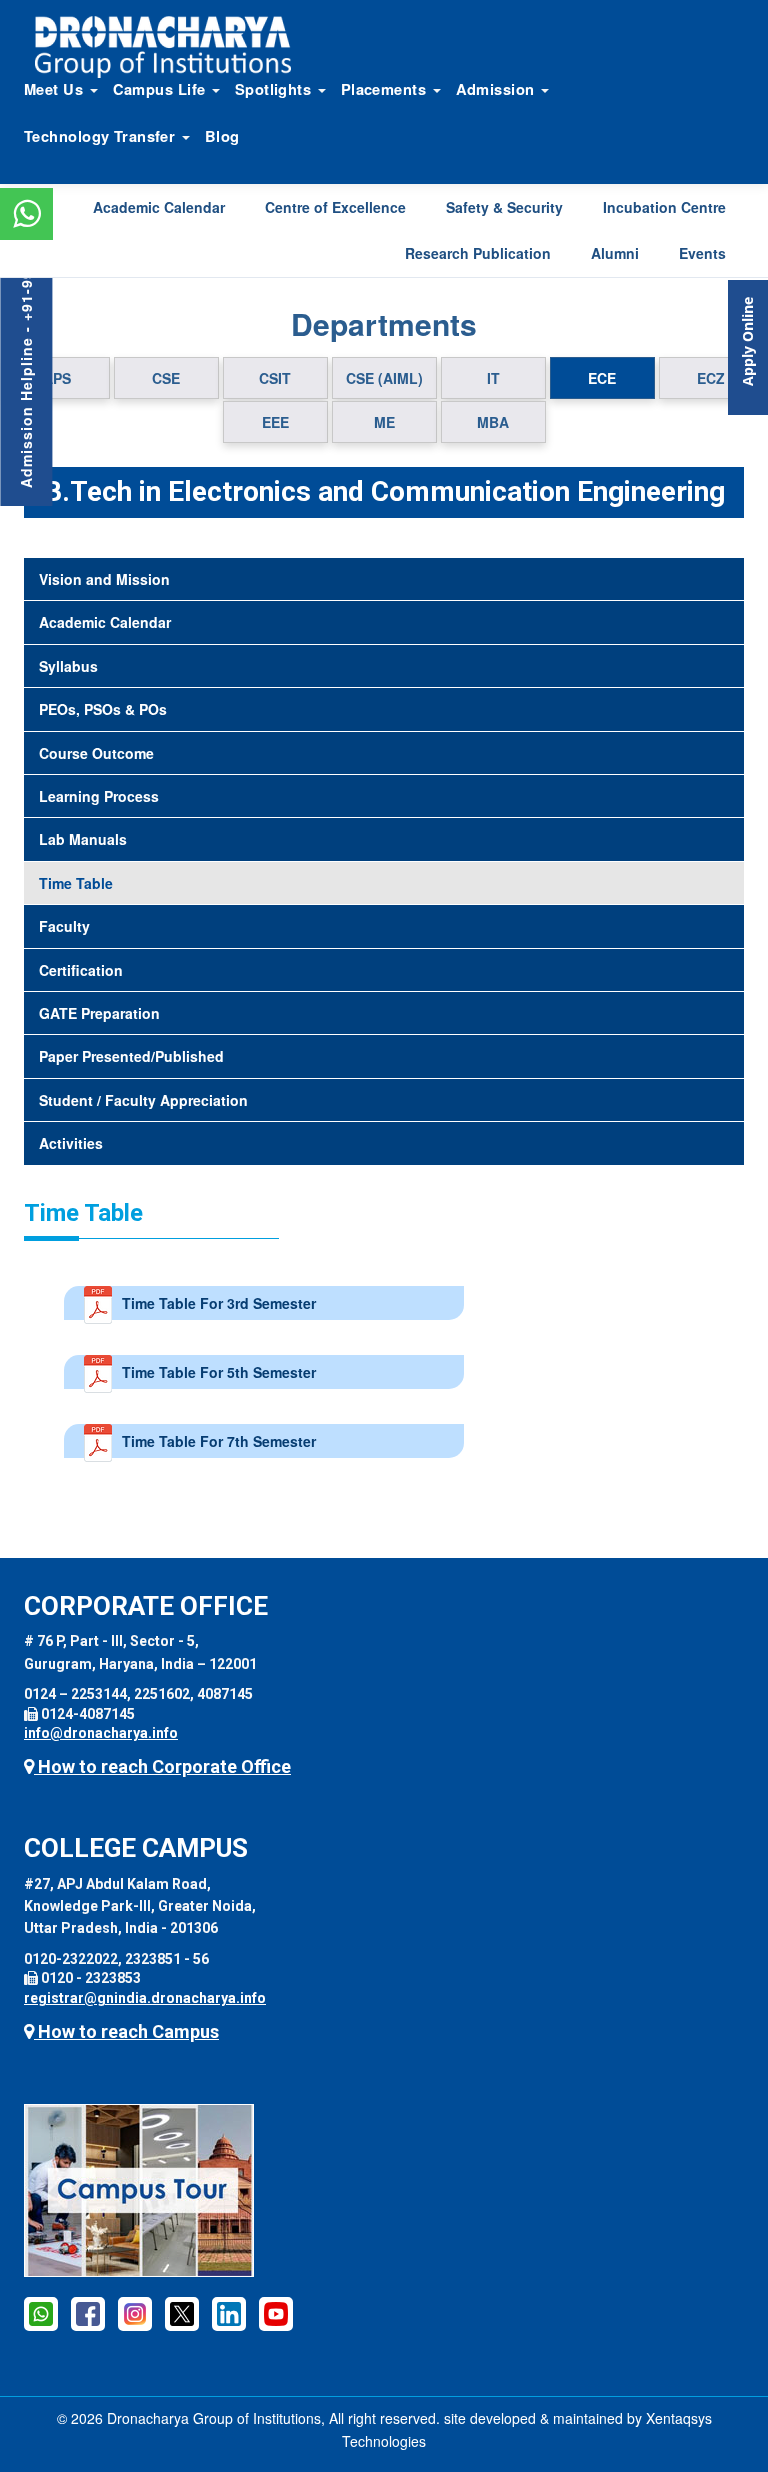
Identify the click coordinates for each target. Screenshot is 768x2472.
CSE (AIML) (384, 378)
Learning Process (99, 796)
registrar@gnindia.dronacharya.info (145, 1998)
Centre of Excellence (335, 207)
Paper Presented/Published (131, 1056)
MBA (493, 422)
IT (493, 378)
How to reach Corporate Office (162, 1766)
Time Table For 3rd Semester (219, 1303)
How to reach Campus (126, 2031)
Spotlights (275, 89)
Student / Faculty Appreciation (143, 1100)
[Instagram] (135, 2313)
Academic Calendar (159, 207)
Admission (497, 89)
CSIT (275, 378)
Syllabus (68, 666)
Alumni (615, 253)
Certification (81, 970)
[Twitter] (182, 2313)
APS (57, 378)
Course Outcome (96, 753)
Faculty (64, 926)
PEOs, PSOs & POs (103, 709)
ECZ (711, 378)
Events (702, 253)
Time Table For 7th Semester (219, 1441)
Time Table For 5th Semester (219, 1372)
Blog (222, 136)
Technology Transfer (102, 136)
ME (384, 422)
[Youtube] (276, 2313)
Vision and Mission (104, 579)
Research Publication (478, 253)
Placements (386, 89)
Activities (71, 1143)
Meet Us (56, 89)
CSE (166, 378)
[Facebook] (88, 2313)
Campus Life (161, 89)
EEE (275, 422)
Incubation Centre (664, 207)
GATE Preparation (99, 1013)
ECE (602, 378)
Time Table (76, 883)
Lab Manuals (83, 839)
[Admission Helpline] (41, 2313)
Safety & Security (504, 207)
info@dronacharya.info (101, 1733)
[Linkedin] (229, 2313)
